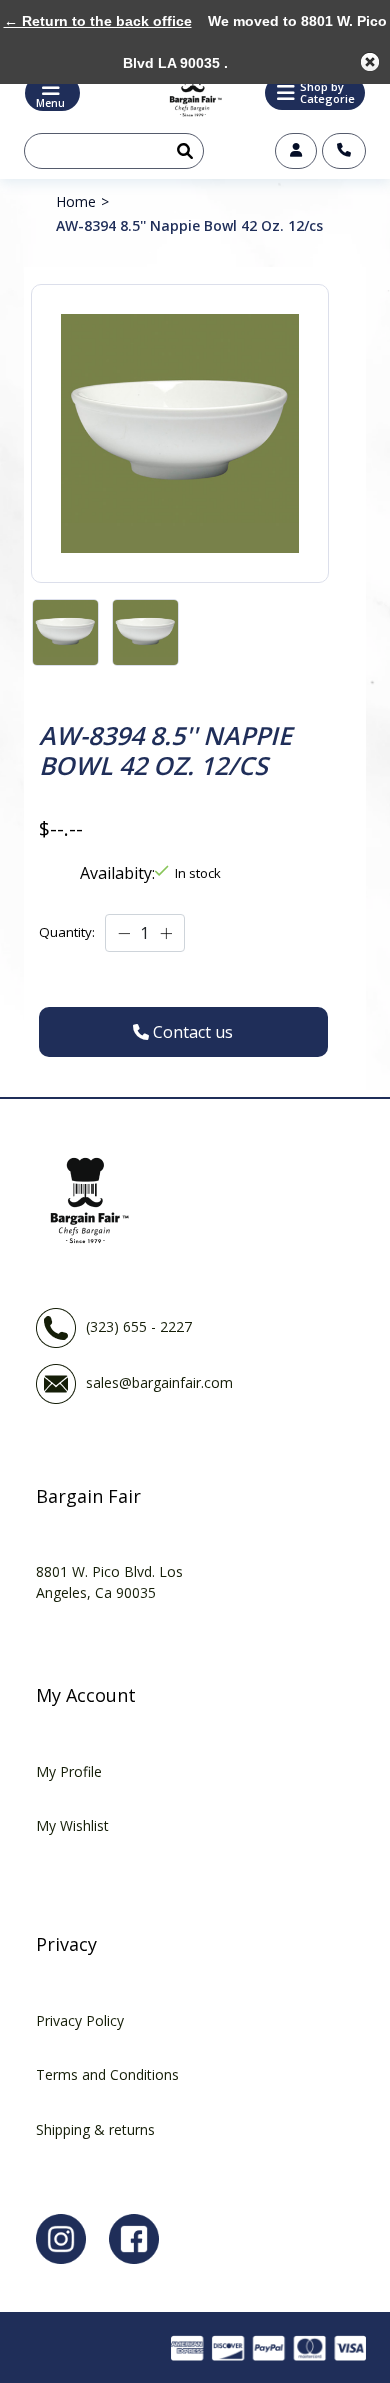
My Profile (69, 1771)
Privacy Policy (80, 2020)
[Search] (181, 151)
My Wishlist (72, 1825)
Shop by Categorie (327, 92)
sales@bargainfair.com (159, 1382)
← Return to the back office (98, 21)
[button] (315, 93)
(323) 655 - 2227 (139, 1326)
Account (296, 151)
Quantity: (67, 932)
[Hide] (370, 62)
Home (76, 201)
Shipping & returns (95, 2129)
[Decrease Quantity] (124, 934)
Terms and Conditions (107, 2074)
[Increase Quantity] (166, 934)
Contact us (344, 151)
